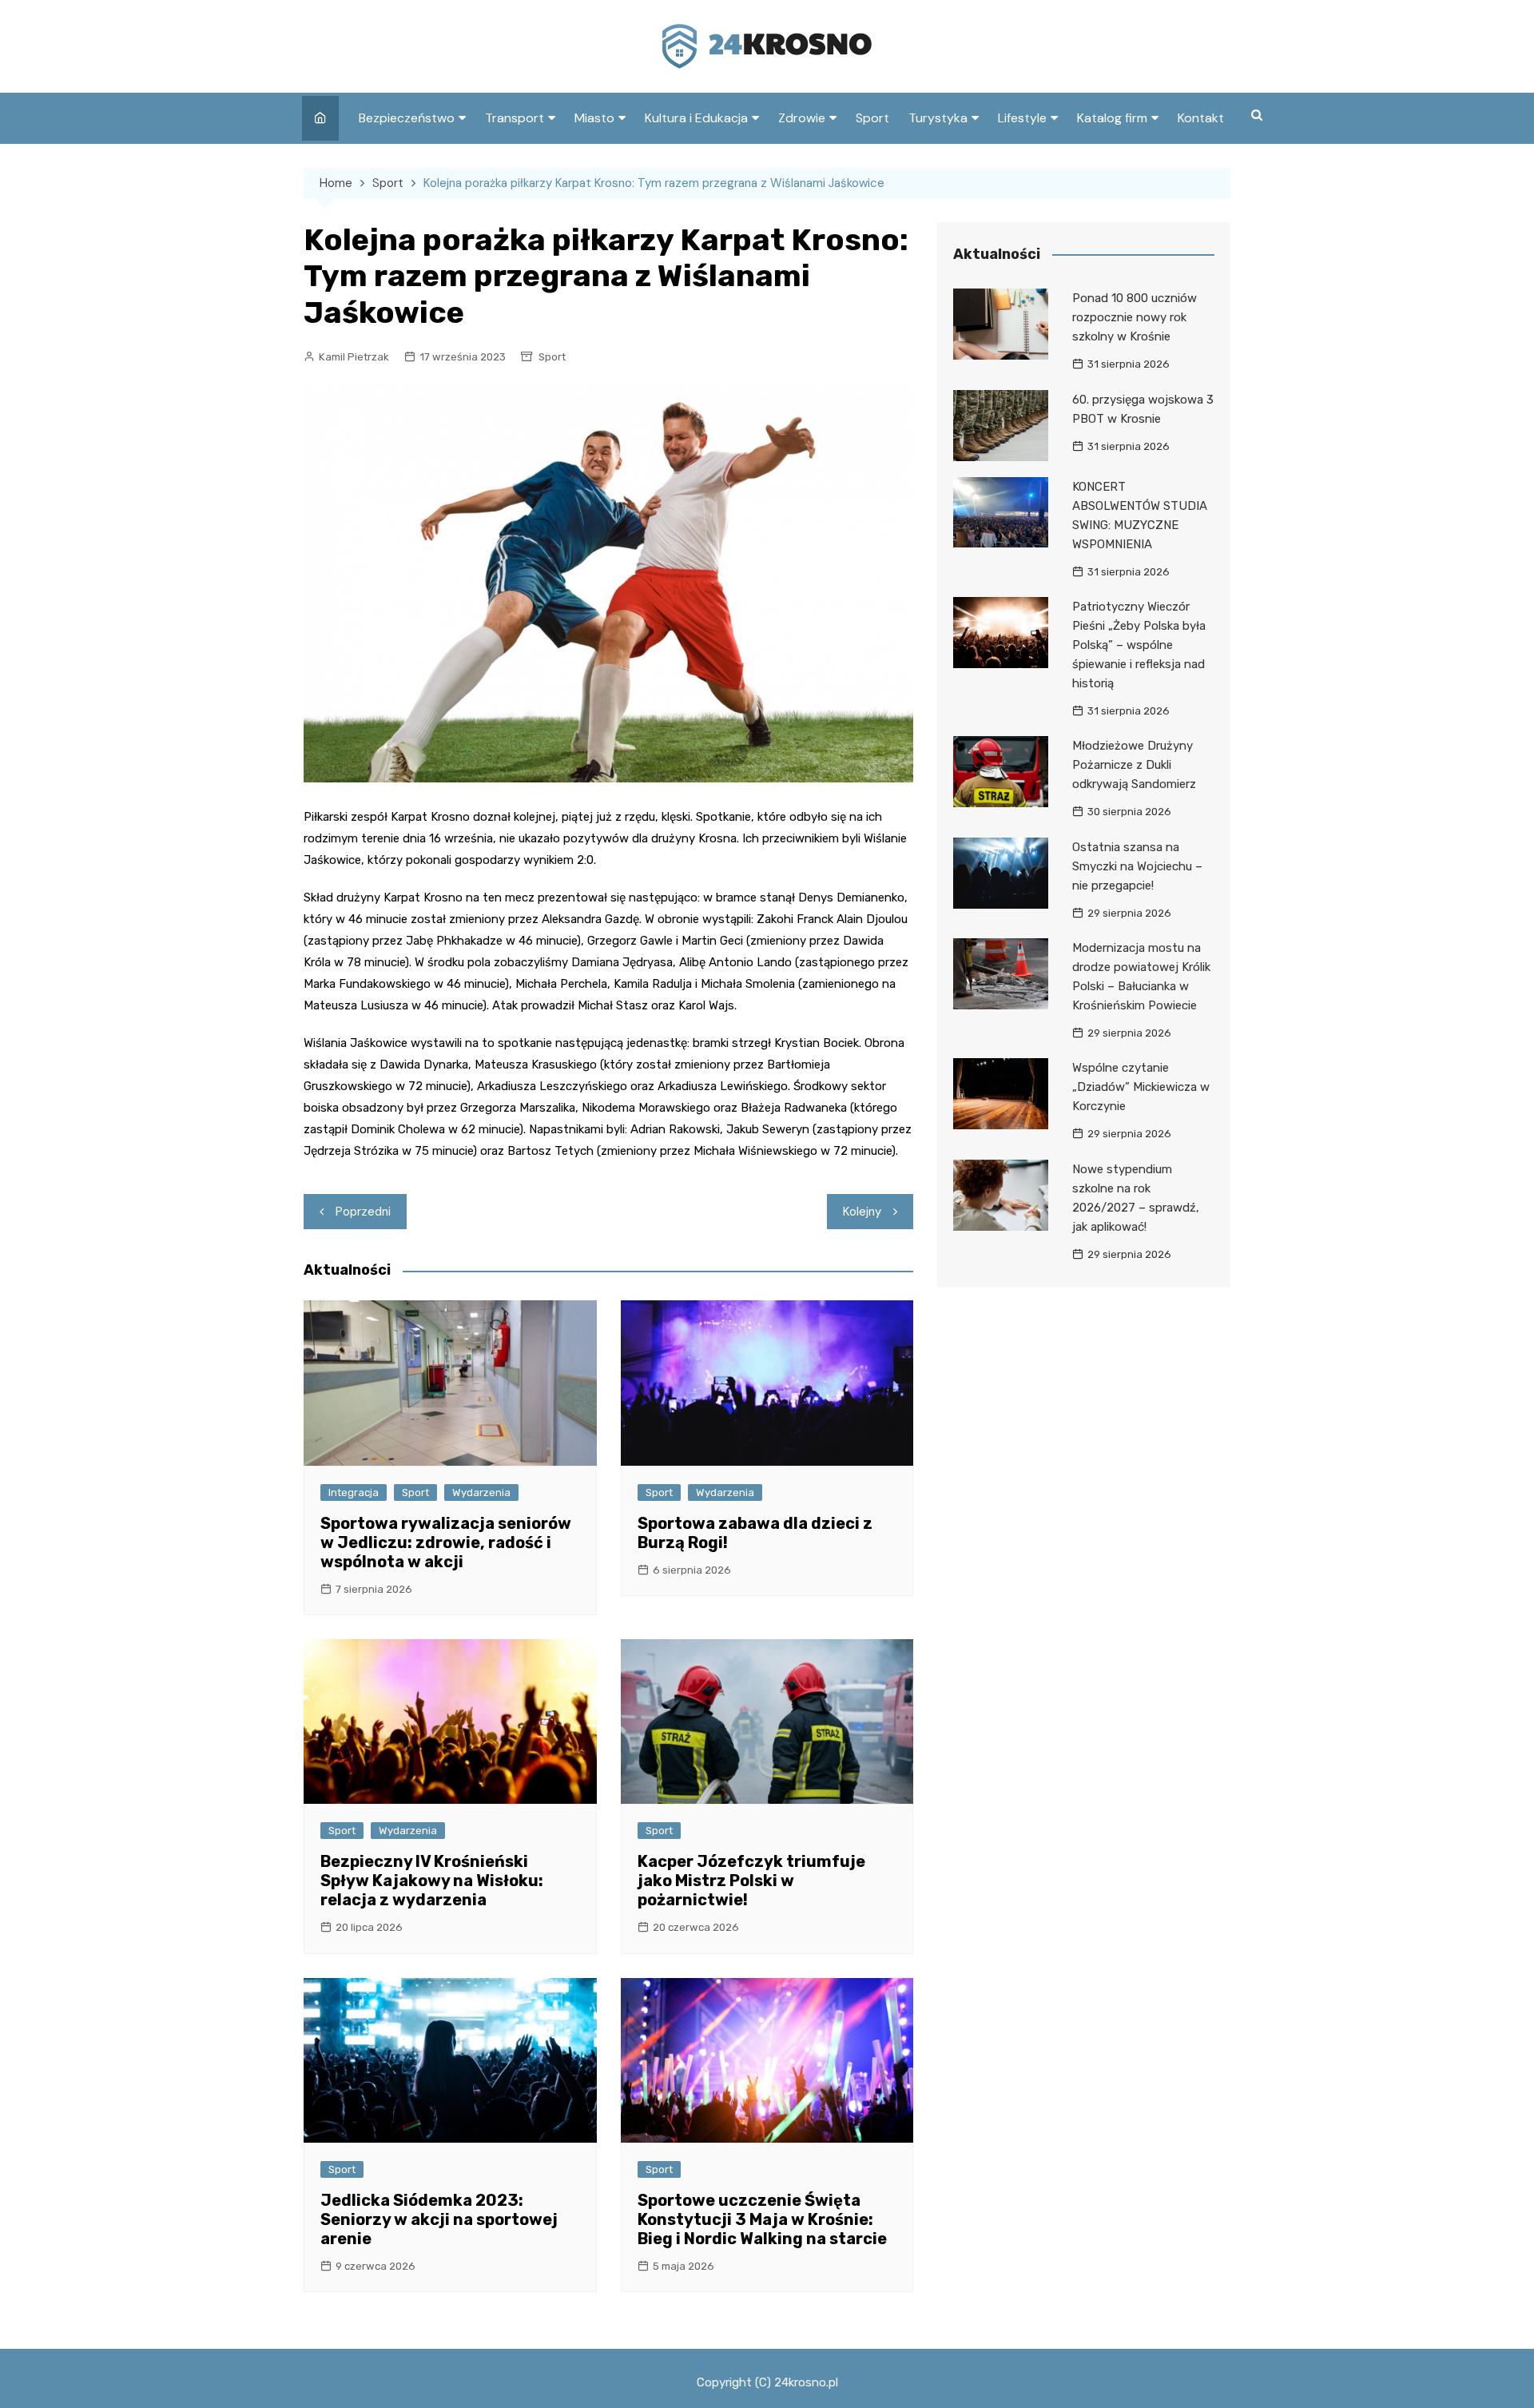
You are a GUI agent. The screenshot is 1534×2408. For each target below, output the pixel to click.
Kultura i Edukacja (696, 118)
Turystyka (938, 118)
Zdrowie (802, 118)
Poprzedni (363, 1212)
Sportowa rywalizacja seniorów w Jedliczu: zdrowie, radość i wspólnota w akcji (446, 1542)
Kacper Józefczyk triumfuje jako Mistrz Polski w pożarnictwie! (751, 1881)
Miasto (594, 118)
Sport (872, 118)
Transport (515, 118)
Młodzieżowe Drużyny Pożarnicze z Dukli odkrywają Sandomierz (1134, 765)
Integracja (354, 1493)
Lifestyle (1022, 118)
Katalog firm (1112, 118)
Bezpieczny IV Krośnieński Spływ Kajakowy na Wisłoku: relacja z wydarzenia (432, 1881)
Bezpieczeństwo (407, 118)
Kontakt (1201, 118)
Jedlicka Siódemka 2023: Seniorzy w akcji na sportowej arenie (439, 2219)
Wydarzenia (481, 1493)
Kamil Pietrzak (354, 357)
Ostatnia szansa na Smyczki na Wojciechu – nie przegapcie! (1137, 866)
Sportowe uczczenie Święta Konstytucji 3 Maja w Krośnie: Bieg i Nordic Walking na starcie (762, 2219)
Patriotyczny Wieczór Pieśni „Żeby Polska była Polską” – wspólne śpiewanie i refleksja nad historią (1139, 645)
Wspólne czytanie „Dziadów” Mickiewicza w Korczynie (1141, 1087)
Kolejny (862, 1212)
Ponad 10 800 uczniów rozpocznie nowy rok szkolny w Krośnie (1135, 317)
